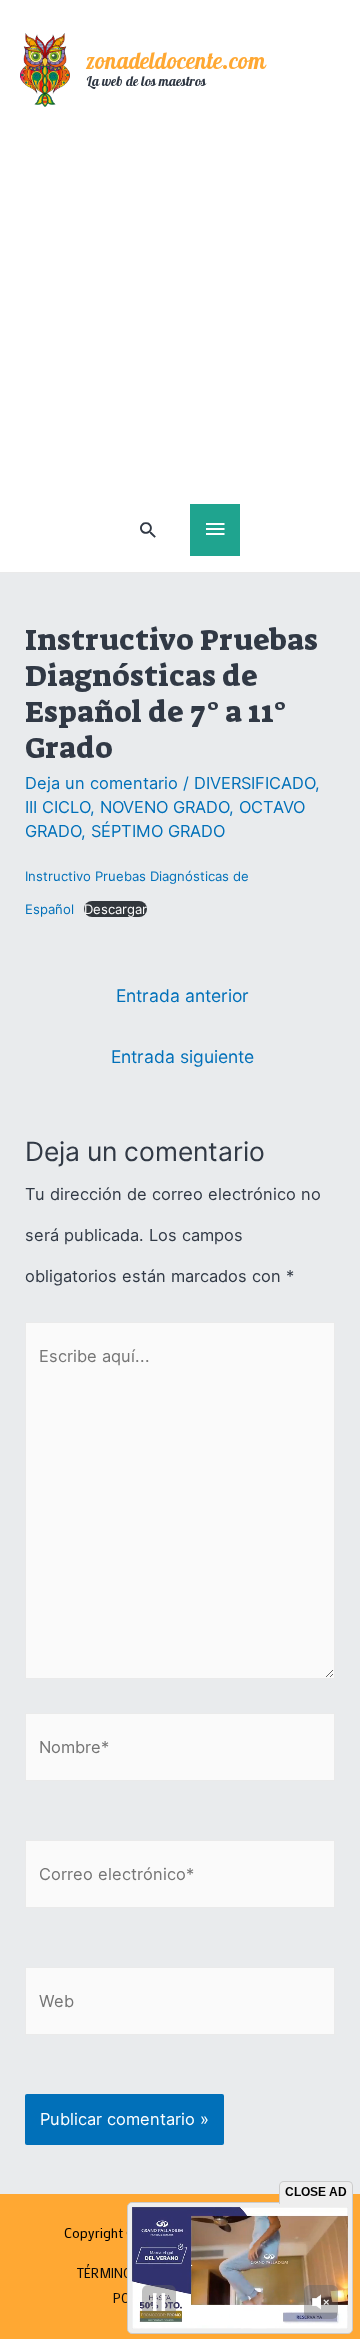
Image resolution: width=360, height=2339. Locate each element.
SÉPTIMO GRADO (158, 831)
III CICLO (57, 807)
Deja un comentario (101, 783)
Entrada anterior (182, 995)
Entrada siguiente (182, 1056)
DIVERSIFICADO (254, 783)
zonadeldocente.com (176, 63)
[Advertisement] (180, 314)
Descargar (115, 909)
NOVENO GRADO (164, 807)
